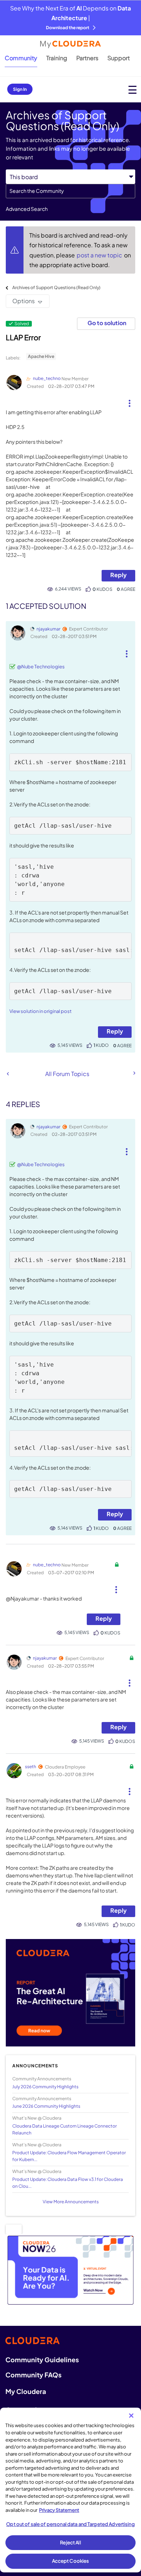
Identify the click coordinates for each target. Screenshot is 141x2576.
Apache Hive (41, 356)
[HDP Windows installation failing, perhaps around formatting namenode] (8, 1074)
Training (57, 58)
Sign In (20, 89)
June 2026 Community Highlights (46, 2106)
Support (119, 58)
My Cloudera (26, 2391)
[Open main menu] (133, 90)
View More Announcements (71, 2202)
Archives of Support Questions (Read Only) (56, 287)
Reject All (70, 2542)
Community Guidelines (42, 2360)
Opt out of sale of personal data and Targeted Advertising (70, 2524)
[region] (70, 2490)
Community (21, 58)
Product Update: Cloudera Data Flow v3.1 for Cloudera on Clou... (68, 2183)
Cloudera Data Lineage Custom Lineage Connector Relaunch (65, 2129)
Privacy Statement (59, 2510)
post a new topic (100, 255)
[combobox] (70, 191)
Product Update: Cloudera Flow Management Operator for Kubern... (69, 2156)
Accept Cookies (71, 2561)
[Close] (131, 2416)
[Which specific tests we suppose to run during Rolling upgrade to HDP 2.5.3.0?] (134, 1073)
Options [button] (23, 301)
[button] (130, 400)
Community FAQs (33, 2375)
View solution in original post (40, 1011)
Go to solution (107, 323)
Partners (87, 58)
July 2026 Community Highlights (45, 2087)
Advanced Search (27, 209)
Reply (118, 575)
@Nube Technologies (41, 667)
